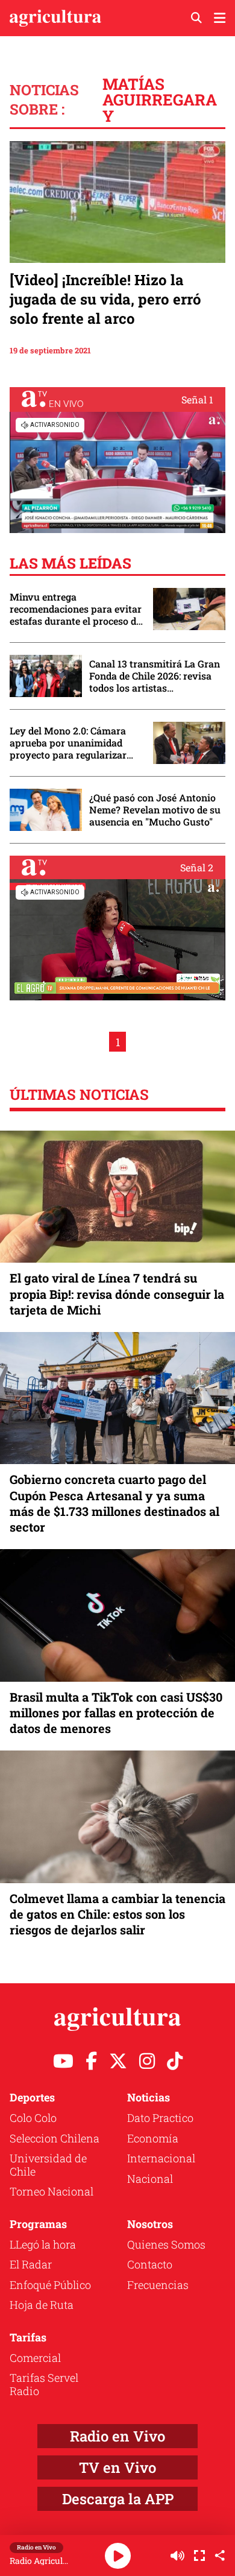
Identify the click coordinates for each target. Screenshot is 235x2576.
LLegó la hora (43, 2244)
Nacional (150, 2179)
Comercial (35, 2358)
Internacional (161, 2158)
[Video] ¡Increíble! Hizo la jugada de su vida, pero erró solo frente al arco (105, 299)
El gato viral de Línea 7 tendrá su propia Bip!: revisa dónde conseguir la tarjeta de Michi (117, 1293)
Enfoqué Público (50, 2285)
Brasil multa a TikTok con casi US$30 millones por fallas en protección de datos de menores (116, 1713)
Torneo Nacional (52, 2191)
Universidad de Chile (48, 2165)
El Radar (31, 2264)
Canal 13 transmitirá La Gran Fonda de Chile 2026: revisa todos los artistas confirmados (155, 676)
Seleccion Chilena (55, 2138)
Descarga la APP (118, 2499)
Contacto (150, 2264)
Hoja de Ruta (42, 2305)
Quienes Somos (166, 2244)
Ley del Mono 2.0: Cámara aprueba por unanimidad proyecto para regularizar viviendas (68, 743)
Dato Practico (160, 2118)
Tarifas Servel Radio (44, 2384)
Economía (153, 2138)
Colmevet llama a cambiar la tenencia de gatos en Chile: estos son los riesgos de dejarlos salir (117, 1914)
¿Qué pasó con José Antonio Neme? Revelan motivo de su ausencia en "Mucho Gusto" (155, 810)
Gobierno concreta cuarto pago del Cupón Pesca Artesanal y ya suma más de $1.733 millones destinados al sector (114, 1503)
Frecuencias (158, 2285)
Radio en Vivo (117, 2436)
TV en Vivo (117, 2467)
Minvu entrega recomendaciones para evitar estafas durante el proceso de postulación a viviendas (76, 609)
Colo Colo (33, 2118)
